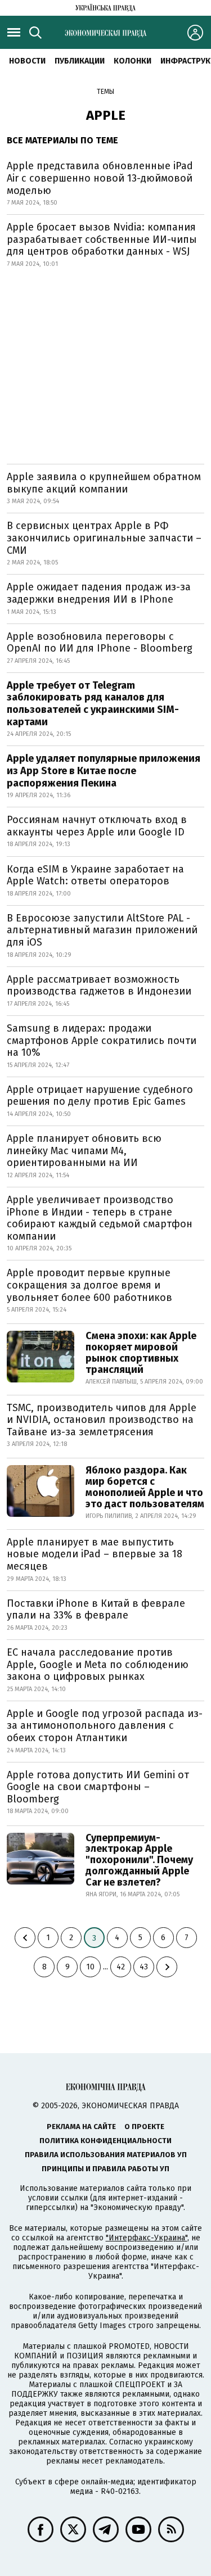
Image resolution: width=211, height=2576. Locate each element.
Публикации (80, 61)
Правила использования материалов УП (106, 2155)
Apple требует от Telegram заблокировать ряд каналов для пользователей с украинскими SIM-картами (93, 704)
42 (121, 1967)
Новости (27, 61)
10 (90, 1967)
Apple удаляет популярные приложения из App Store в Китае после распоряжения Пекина (104, 770)
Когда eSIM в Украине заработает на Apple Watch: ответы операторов (95, 875)
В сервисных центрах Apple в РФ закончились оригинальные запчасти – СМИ (104, 538)
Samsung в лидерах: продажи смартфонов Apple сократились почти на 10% (102, 1040)
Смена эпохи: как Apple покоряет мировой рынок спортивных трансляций (141, 1352)
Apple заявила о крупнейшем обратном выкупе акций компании (104, 483)
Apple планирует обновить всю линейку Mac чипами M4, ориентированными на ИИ (84, 1151)
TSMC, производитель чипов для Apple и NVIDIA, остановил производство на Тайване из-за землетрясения (102, 1420)
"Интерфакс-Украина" (147, 2238)
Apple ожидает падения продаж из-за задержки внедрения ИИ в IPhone (99, 593)
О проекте (144, 2127)
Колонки (133, 61)
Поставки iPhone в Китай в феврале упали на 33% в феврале (96, 1610)
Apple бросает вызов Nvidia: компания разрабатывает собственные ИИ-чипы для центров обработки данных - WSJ (102, 239)
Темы (105, 92)
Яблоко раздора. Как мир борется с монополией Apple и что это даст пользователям (145, 1487)
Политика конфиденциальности (105, 2141)
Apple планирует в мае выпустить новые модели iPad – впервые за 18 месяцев (95, 1554)
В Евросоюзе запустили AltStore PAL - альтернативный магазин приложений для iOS (102, 930)
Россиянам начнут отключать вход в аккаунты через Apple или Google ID (97, 826)
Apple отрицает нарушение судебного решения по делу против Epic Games (100, 1096)
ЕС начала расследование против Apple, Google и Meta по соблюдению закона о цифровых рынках (98, 1664)
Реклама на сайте (81, 2127)
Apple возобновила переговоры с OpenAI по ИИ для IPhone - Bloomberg (100, 643)
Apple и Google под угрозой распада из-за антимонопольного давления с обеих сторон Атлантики (105, 1726)
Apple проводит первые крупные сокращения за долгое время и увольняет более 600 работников (89, 1285)
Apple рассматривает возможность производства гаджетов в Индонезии (99, 986)
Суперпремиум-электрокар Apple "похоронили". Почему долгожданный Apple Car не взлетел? (139, 1860)
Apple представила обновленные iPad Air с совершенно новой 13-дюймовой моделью (100, 178)
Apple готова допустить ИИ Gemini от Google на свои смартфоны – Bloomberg (98, 1787)
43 (144, 1967)
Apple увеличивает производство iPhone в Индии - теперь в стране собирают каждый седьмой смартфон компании (100, 1218)
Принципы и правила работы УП (105, 2169)
